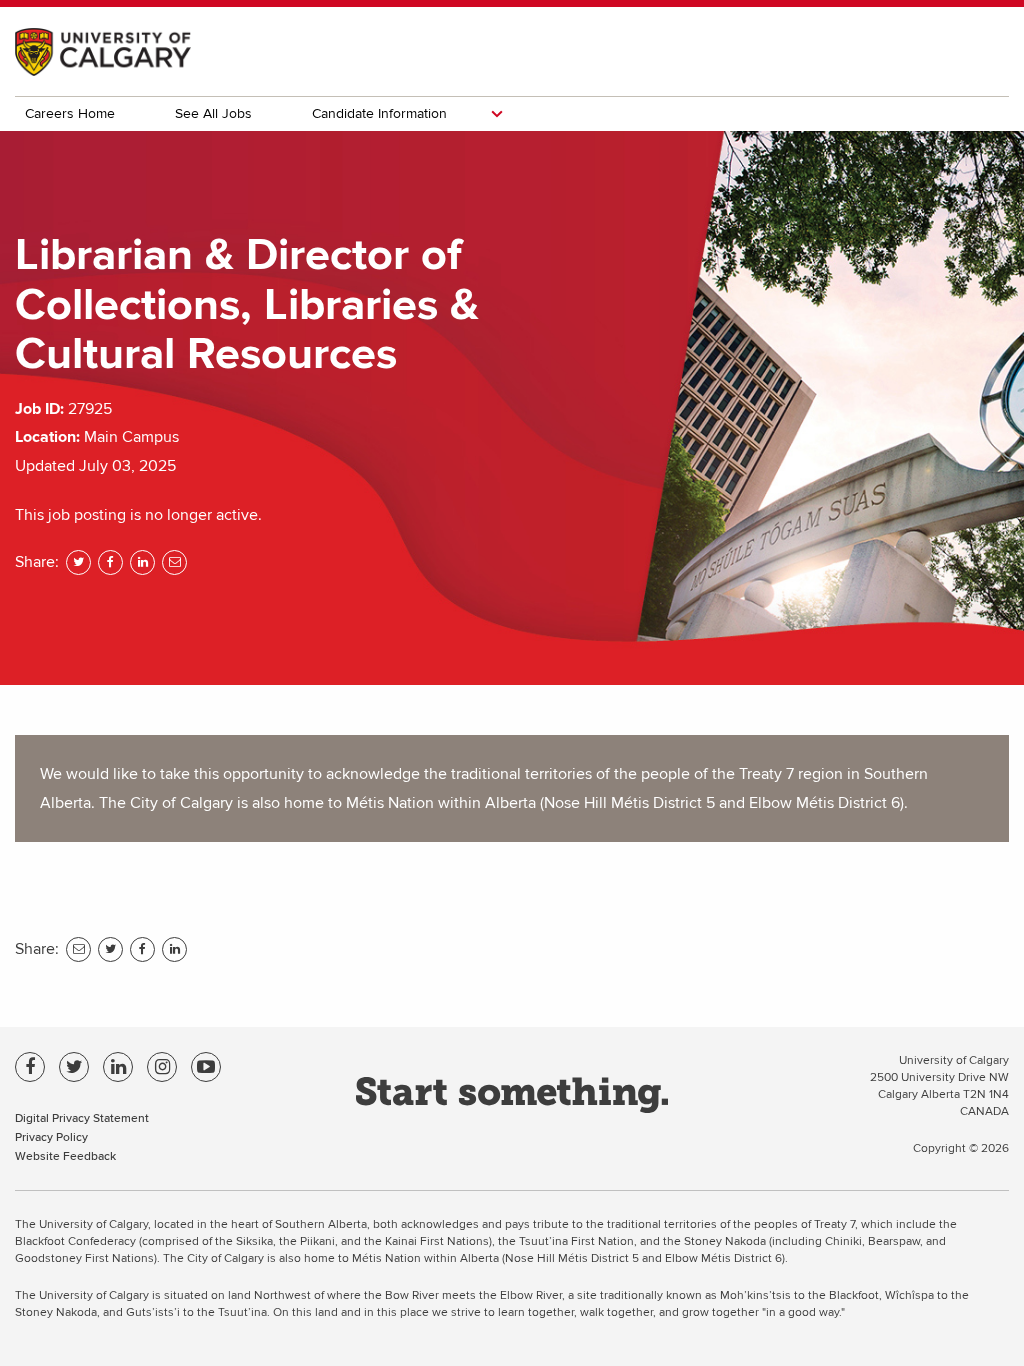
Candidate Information (379, 113)
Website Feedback (65, 1155)
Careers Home (70, 113)
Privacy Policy (51, 1136)
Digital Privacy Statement (82, 1117)
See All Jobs (213, 113)
